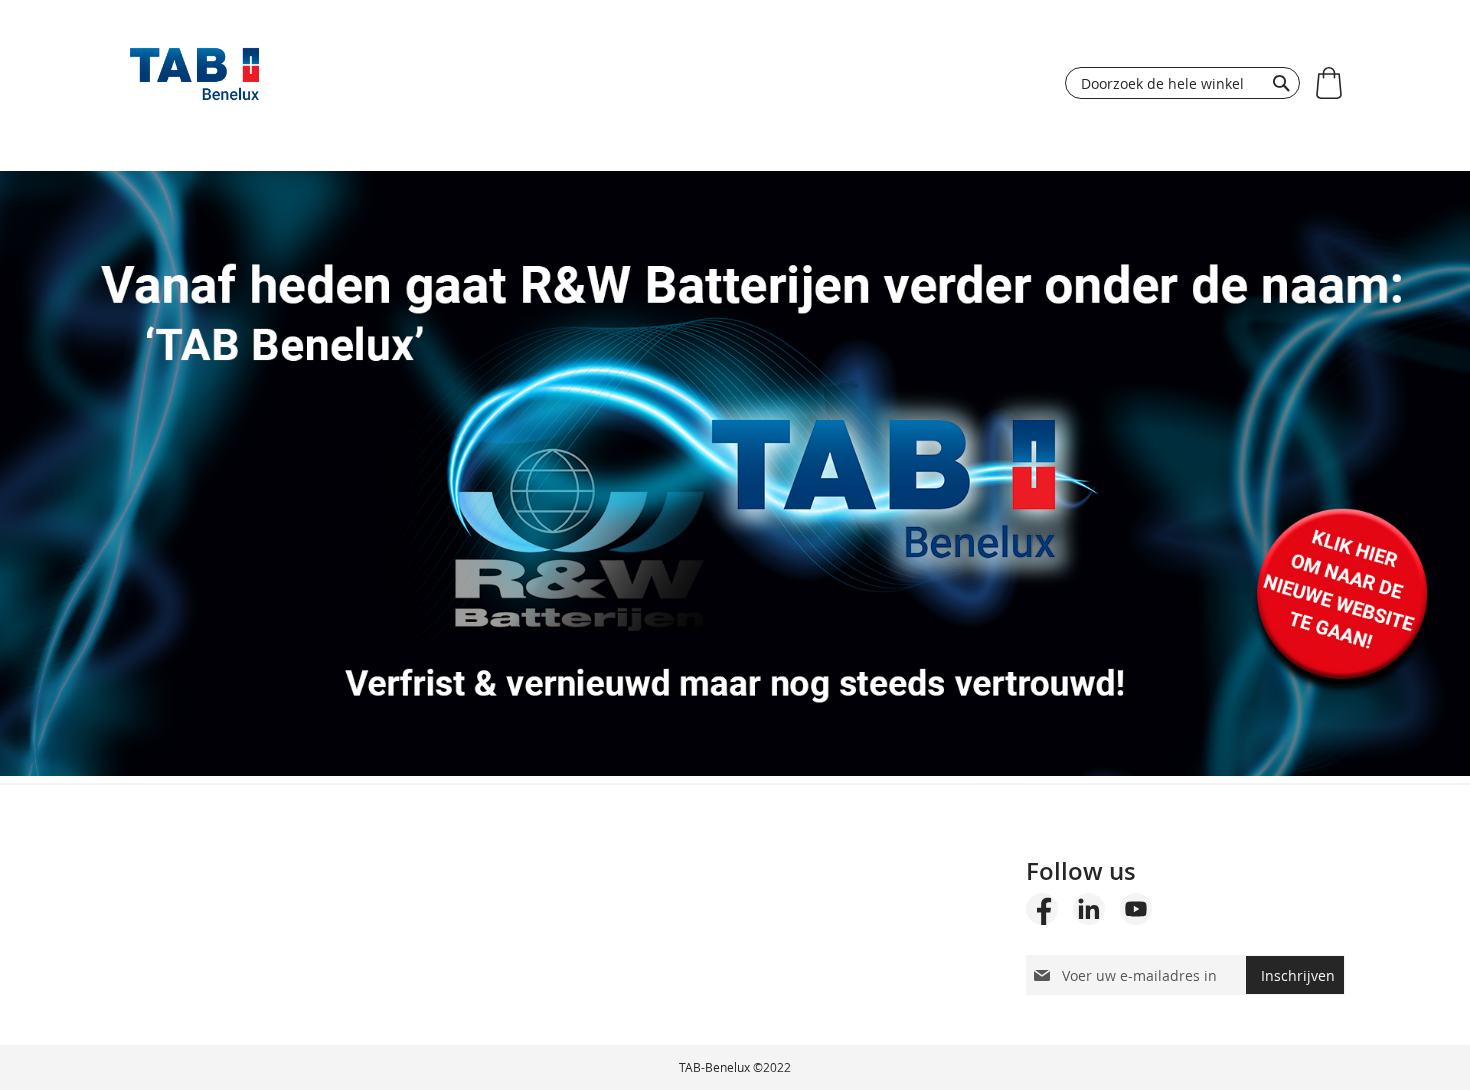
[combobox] (1182, 83)
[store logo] (194, 79)
